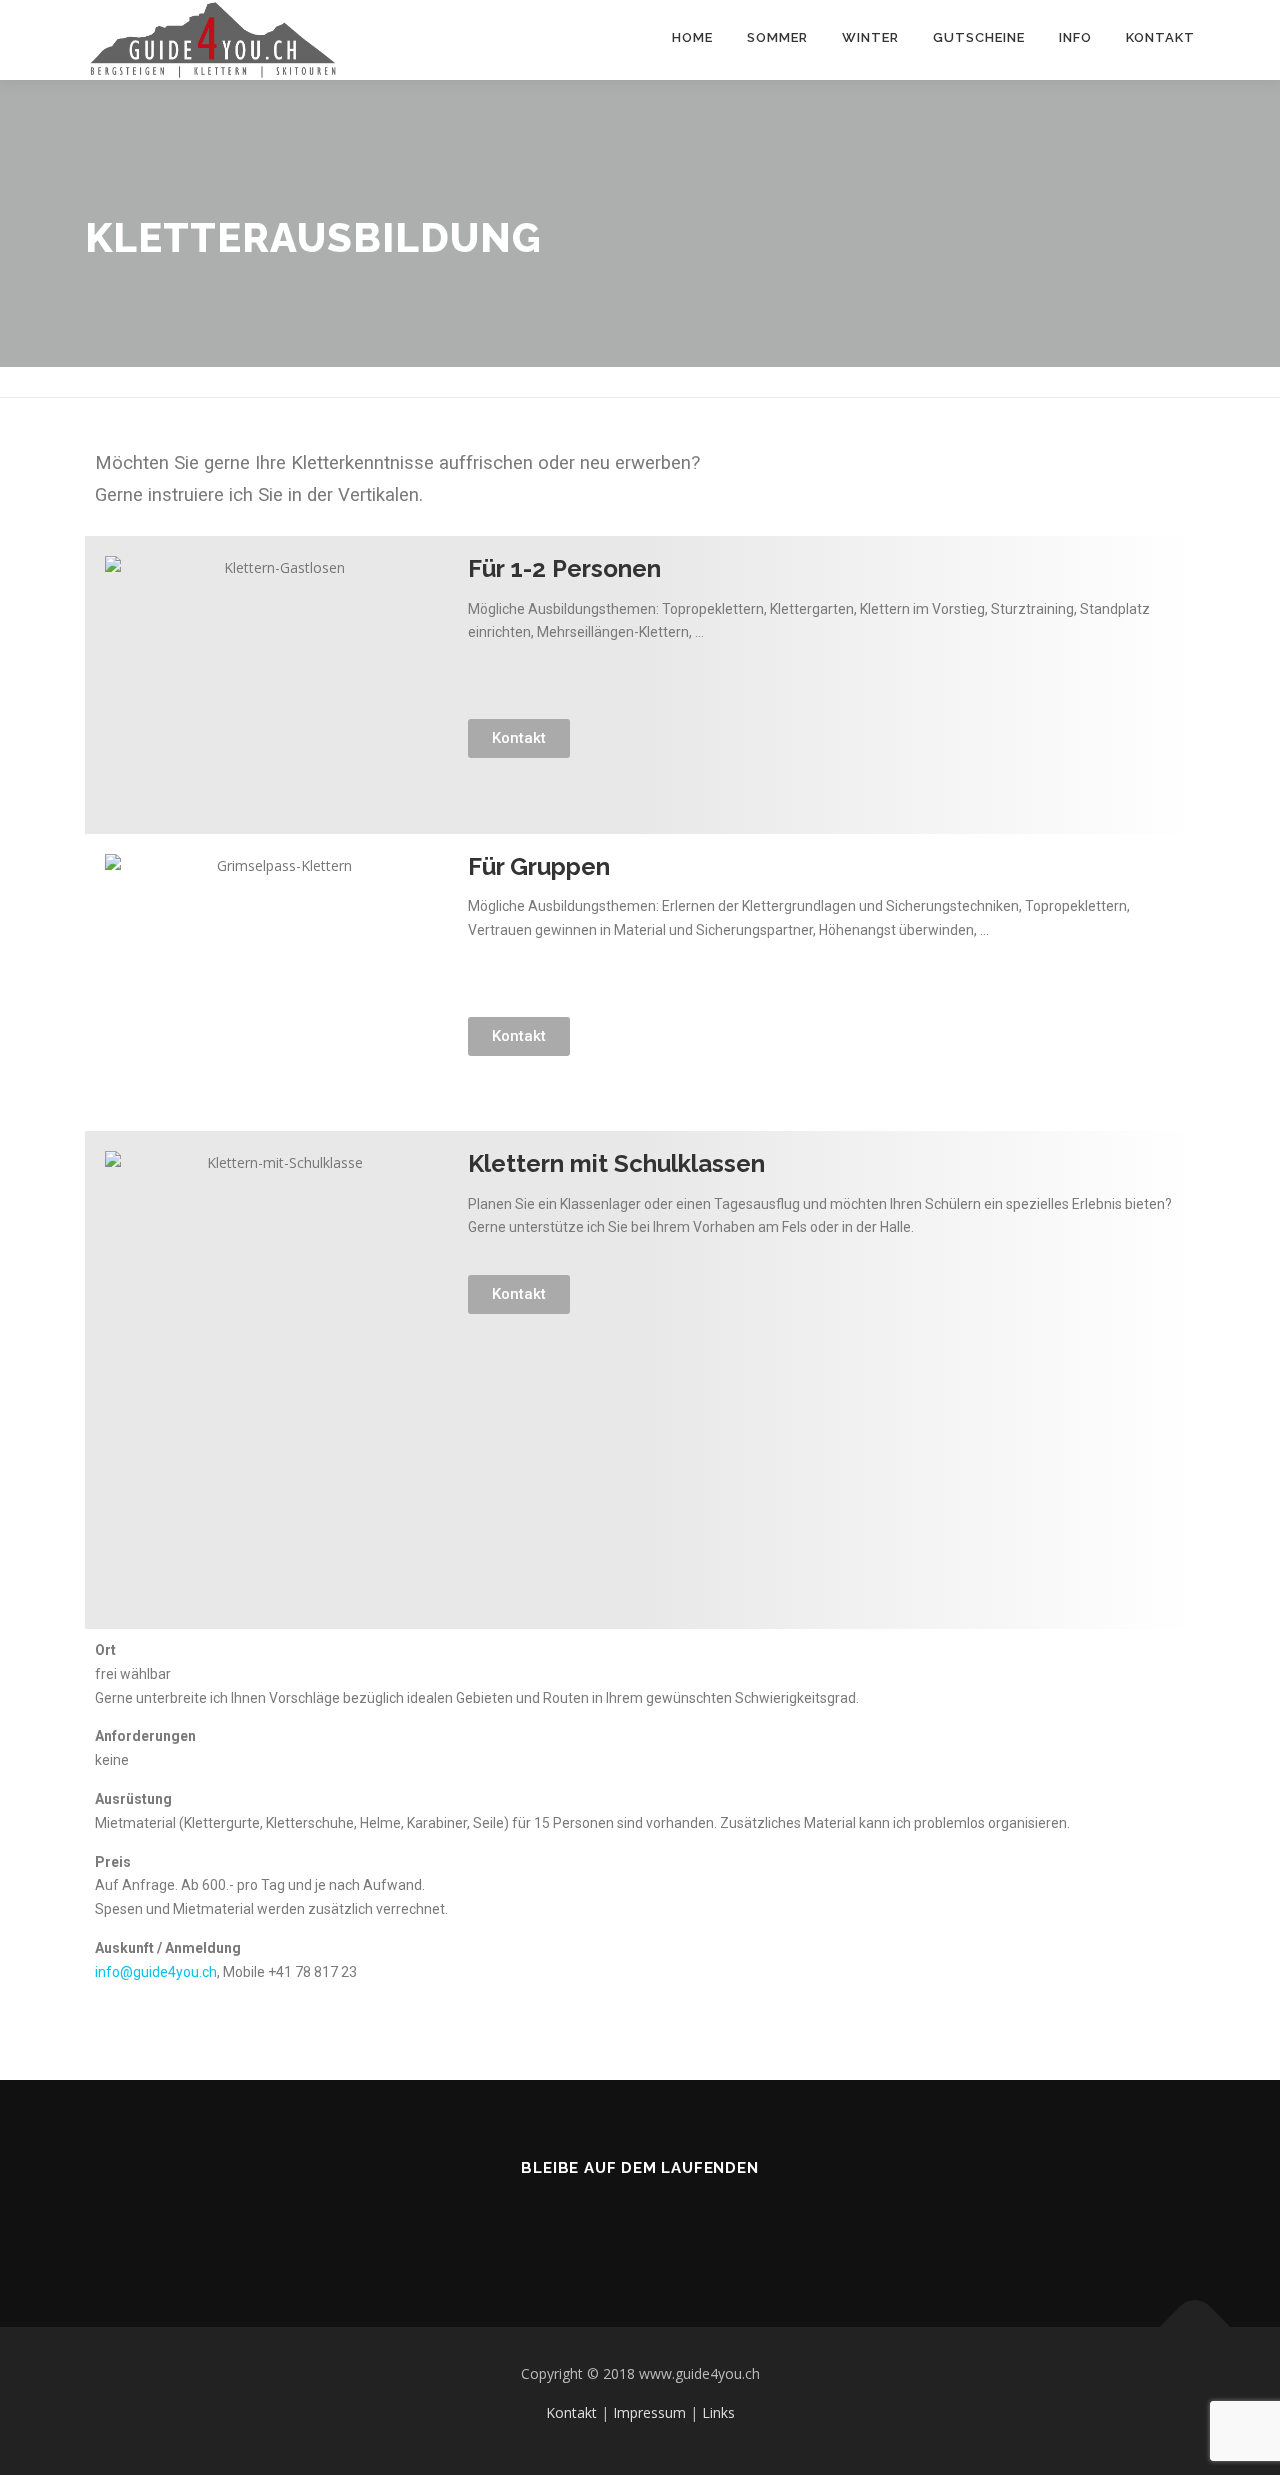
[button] (519, 738)
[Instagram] (640, 2221)
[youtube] (689, 2221)
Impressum (649, 2412)
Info (1075, 37)
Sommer (777, 37)
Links (718, 2412)
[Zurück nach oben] (1195, 2327)
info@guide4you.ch (156, 1972)
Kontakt (1160, 37)
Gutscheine (979, 37)
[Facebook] (591, 2221)
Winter (870, 37)
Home (692, 37)
